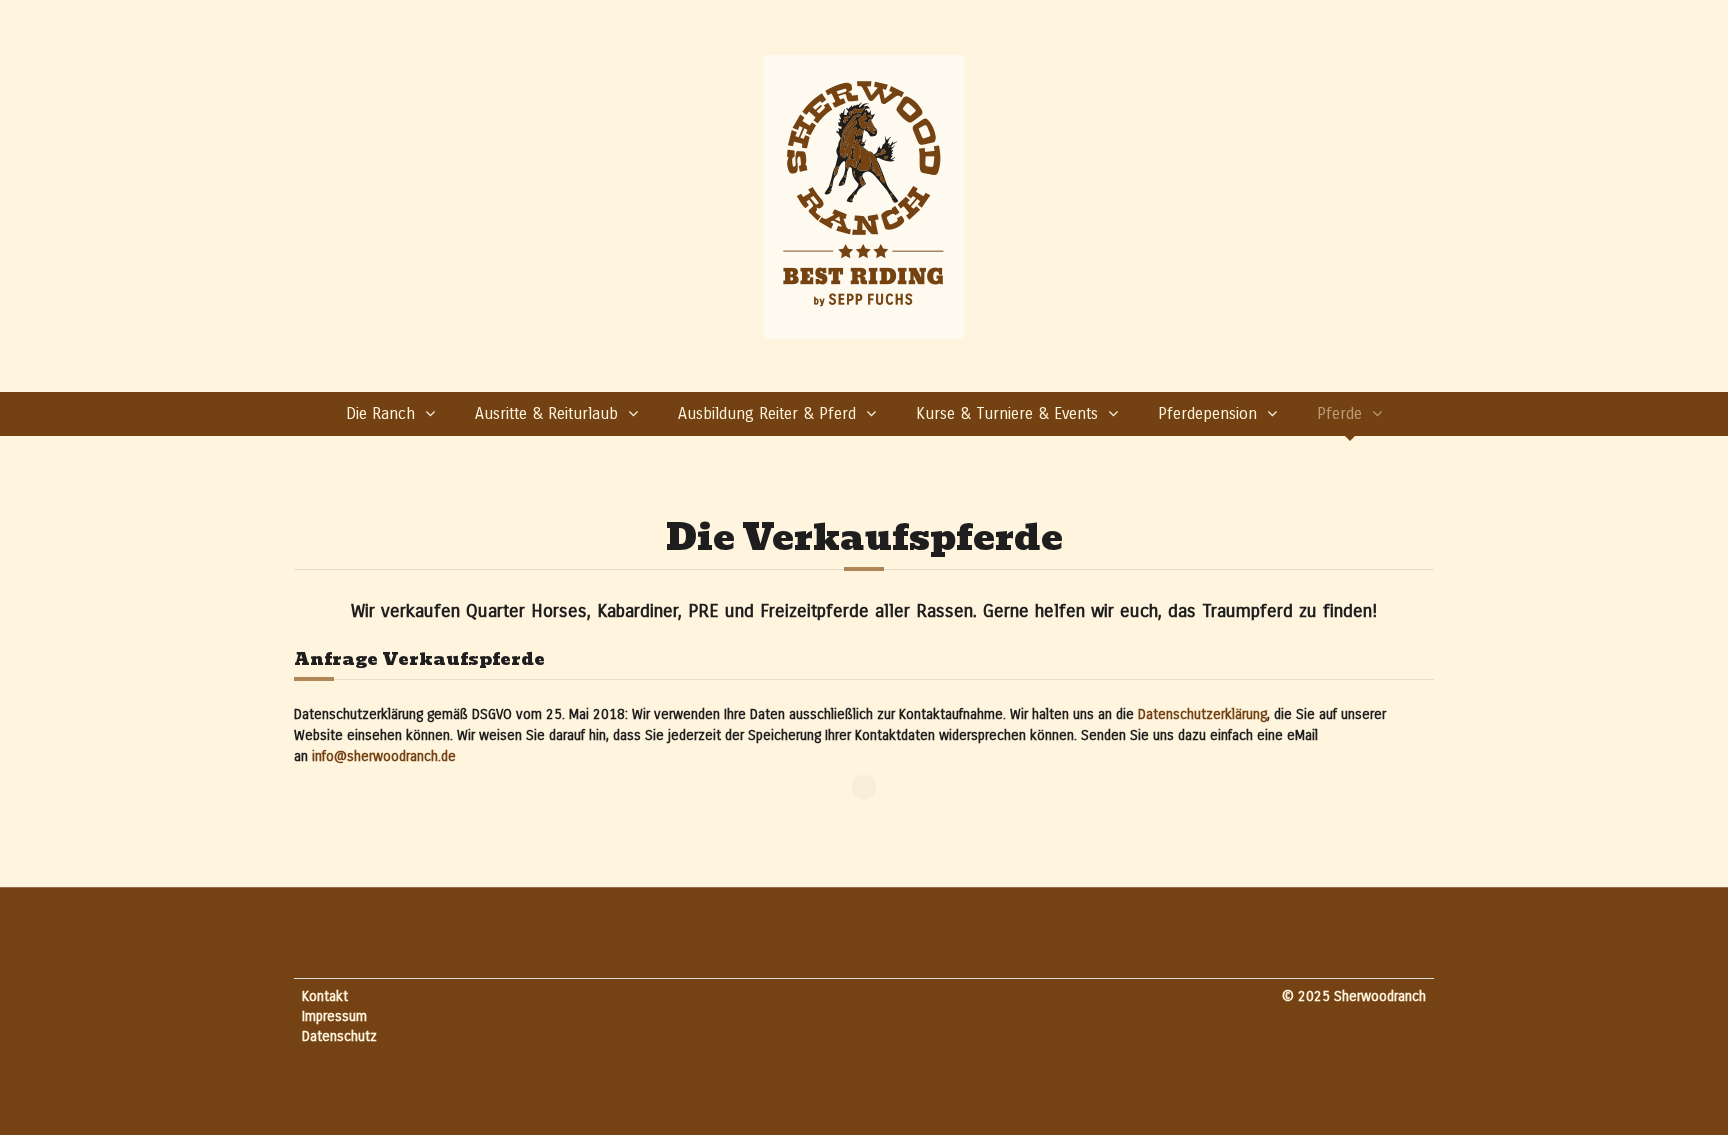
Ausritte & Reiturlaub (546, 413)
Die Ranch (380, 413)
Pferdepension (1207, 413)
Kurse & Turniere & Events (1007, 413)
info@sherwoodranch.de (384, 756)
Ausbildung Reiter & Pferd (767, 413)
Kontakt (325, 996)
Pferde (1339, 413)
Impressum (334, 1016)
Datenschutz (339, 1036)
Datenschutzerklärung (1202, 714)
